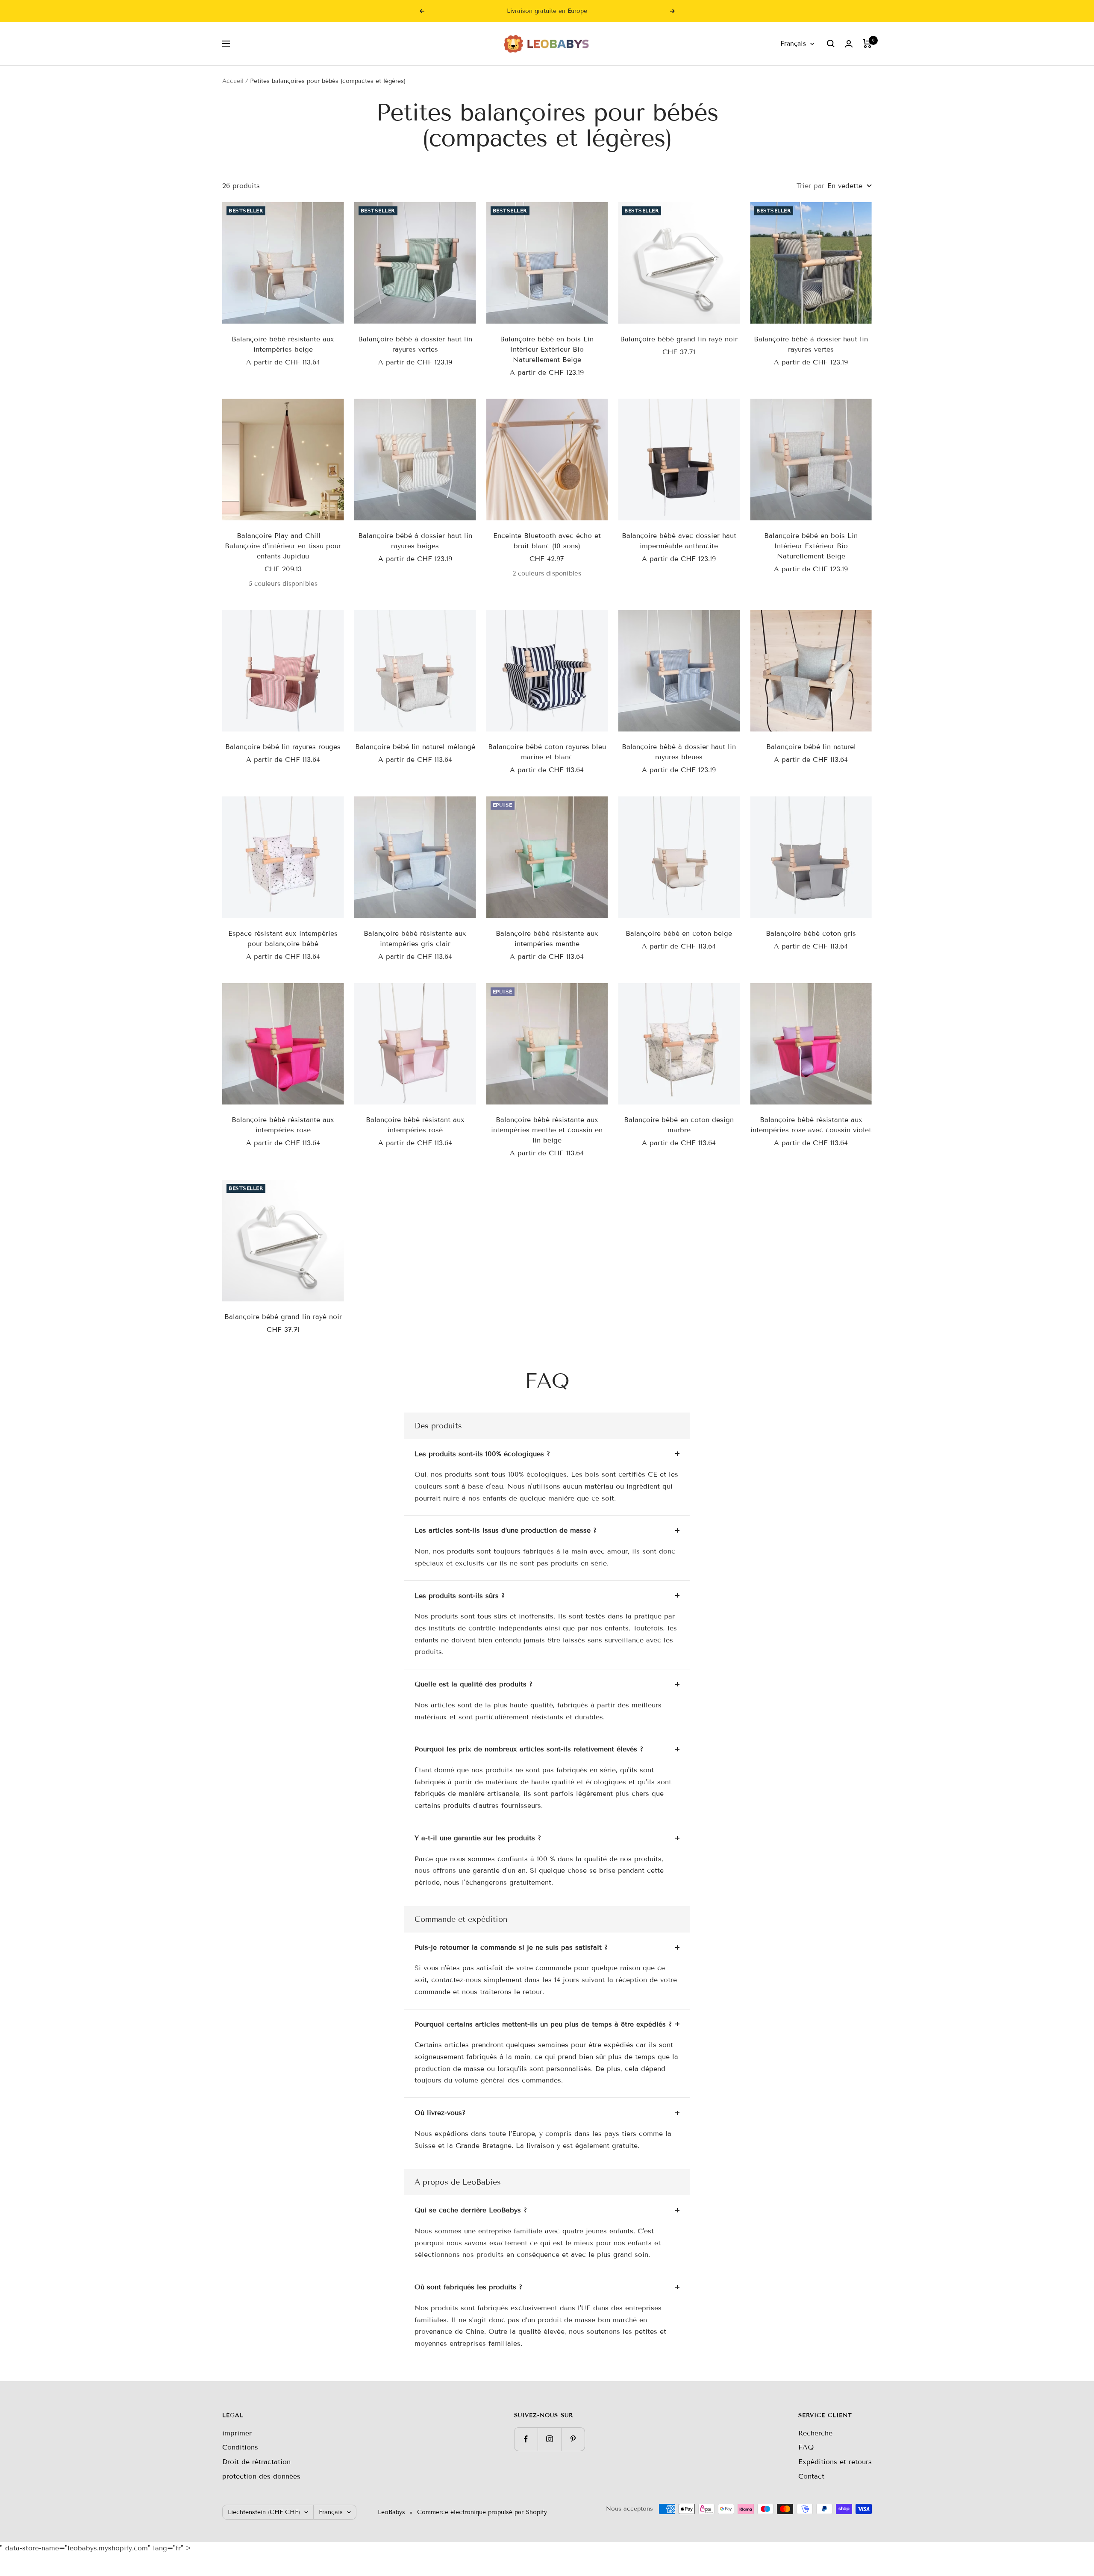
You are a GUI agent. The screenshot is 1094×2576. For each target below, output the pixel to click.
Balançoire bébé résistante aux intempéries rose (283, 1125)
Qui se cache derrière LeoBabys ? (471, 2210)
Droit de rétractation (256, 2462)
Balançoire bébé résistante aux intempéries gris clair (415, 938)
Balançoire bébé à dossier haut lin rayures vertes (415, 344)
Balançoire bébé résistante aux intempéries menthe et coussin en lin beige (547, 1130)
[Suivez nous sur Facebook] (526, 2439)
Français (793, 44)
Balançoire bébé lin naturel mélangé (415, 747)
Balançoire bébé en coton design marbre (679, 1125)
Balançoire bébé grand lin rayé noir (679, 339)
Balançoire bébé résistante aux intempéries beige (283, 344)
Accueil (233, 81)
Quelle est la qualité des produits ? (473, 1684)
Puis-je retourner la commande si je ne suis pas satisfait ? (511, 1947)
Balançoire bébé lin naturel (811, 747)
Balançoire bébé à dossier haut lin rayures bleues (679, 752)
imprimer (237, 2433)
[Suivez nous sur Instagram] (549, 2439)
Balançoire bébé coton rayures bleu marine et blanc (547, 752)
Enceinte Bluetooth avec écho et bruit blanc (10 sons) (547, 541)
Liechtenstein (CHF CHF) (264, 2512)
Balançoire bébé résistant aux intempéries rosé (415, 1125)
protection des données (261, 2476)
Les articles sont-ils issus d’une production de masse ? (506, 1530)
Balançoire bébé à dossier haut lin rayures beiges (415, 541)
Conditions (240, 2447)
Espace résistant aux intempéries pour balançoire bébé (283, 938)
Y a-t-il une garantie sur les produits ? (478, 1838)
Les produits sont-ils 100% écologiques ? (482, 1454)
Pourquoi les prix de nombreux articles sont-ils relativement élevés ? (529, 1749)
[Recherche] (831, 44)
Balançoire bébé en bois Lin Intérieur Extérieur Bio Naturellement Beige (547, 349)
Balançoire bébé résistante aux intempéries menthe (547, 938)
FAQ (806, 2447)
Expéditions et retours (835, 2462)
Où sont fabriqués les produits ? (468, 2287)
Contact (811, 2476)
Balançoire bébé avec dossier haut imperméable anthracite (679, 541)
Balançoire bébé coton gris (811, 933)
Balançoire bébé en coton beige (679, 933)
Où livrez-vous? (440, 2113)
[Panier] (867, 44)
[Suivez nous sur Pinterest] (573, 2439)
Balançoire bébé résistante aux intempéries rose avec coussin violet (811, 1125)
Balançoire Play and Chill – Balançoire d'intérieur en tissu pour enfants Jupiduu (283, 546)
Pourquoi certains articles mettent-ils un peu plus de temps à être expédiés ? (543, 2024)
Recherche (815, 2433)
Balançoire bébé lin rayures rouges (283, 747)
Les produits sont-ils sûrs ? (460, 1596)
